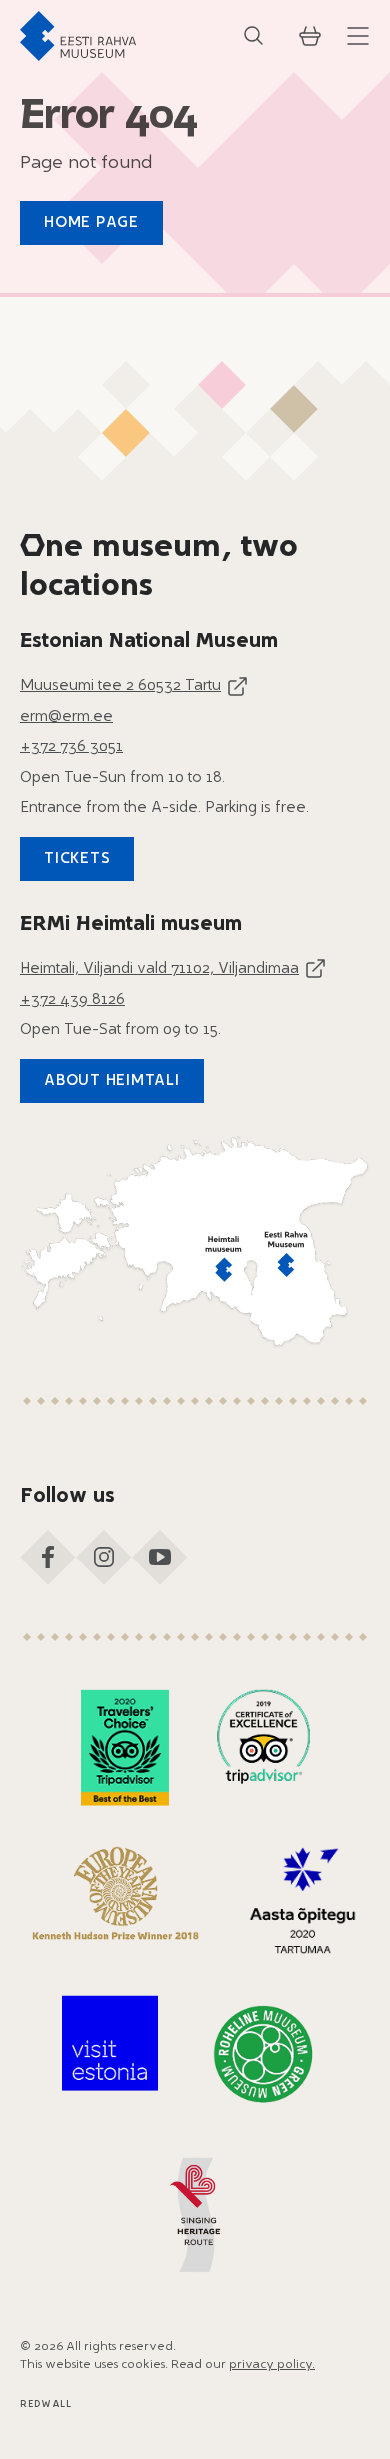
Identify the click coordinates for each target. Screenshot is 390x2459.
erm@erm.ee (66, 717)
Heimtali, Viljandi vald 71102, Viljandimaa (159, 969)
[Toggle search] (254, 36)
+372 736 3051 (71, 747)
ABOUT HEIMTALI (112, 1081)
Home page (91, 223)
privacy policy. (272, 2365)
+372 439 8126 (72, 1000)
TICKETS (77, 859)
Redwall (46, 2404)
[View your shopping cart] (310, 36)
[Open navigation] (358, 36)
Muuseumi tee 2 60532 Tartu (120, 686)
